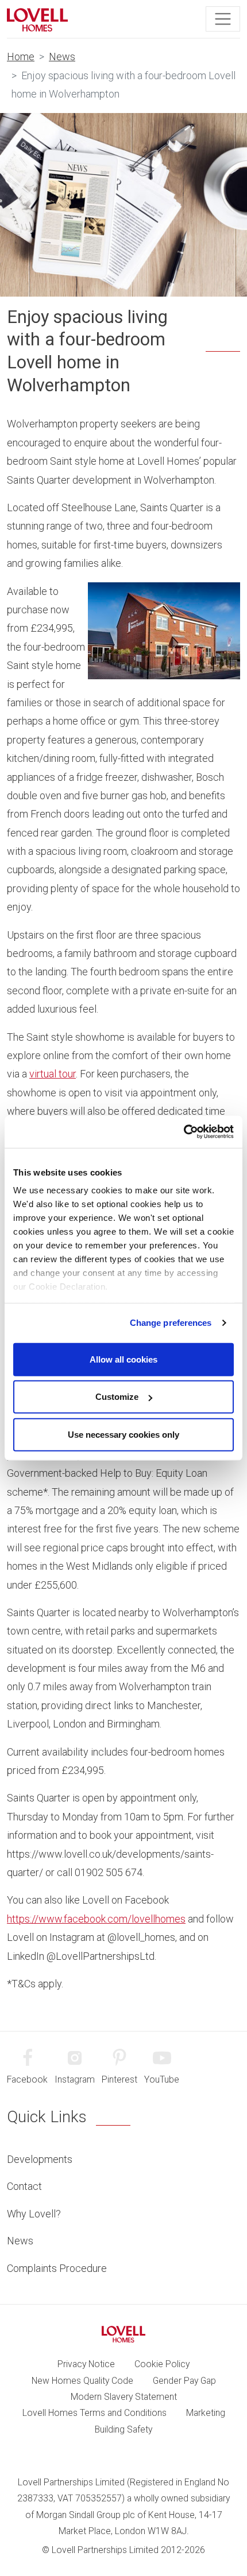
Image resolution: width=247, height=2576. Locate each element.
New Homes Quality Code (82, 2381)
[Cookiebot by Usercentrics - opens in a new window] (184, 1132)
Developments (40, 2159)
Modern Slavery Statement (124, 2397)
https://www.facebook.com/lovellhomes (96, 1919)
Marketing (206, 2413)
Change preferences (171, 1323)
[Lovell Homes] (37, 19)
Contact (24, 2186)
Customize (117, 1397)
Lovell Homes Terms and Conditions (94, 2413)
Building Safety (123, 2429)
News (62, 57)
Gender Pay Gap (184, 2381)
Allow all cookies (123, 1359)
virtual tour (53, 1074)
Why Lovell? (34, 2214)
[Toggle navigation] (223, 19)
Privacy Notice (86, 2364)
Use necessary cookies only (123, 1434)
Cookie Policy (162, 2364)
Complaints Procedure (57, 2268)
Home (21, 57)
